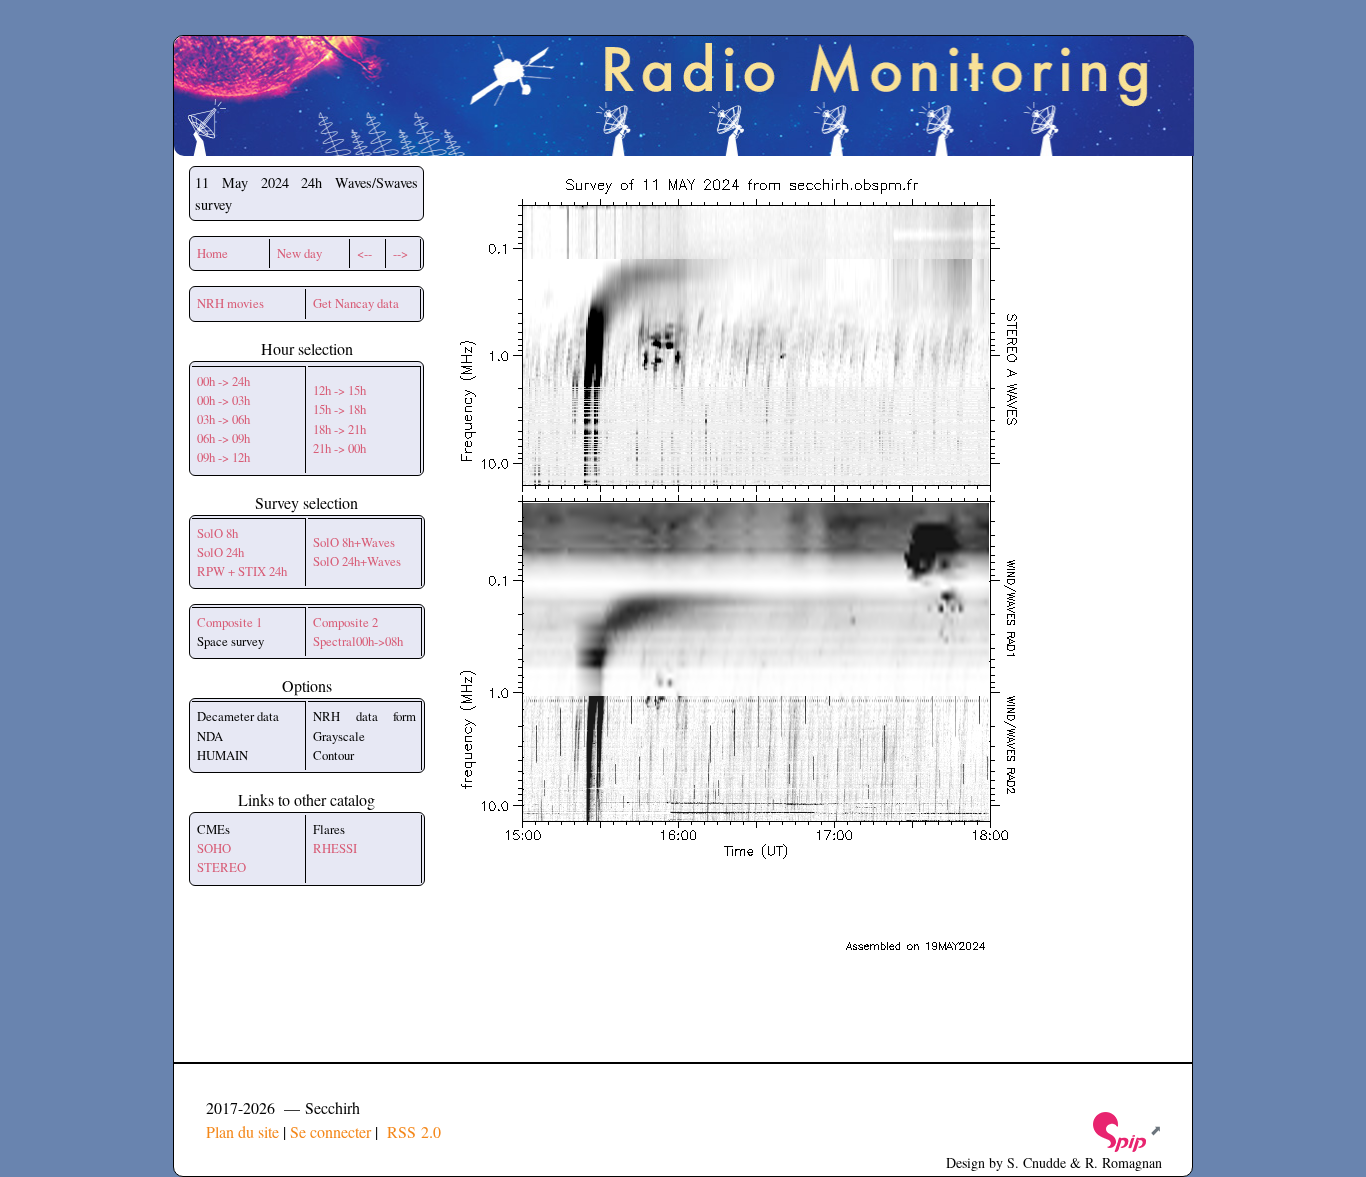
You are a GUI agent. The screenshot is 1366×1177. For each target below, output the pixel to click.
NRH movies (230, 303)
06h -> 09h (223, 438)
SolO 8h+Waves (354, 542)
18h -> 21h (339, 429)
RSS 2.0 (411, 1131)
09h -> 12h (223, 457)
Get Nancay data (356, 303)
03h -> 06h (223, 419)
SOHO (214, 848)
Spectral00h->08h (358, 641)
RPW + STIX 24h (242, 571)
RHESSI (335, 848)
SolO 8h (217, 533)
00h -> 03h (223, 400)
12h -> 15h (339, 390)
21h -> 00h (339, 448)
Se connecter (330, 1131)
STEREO (221, 867)
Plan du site (242, 1131)
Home (212, 253)
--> (400, 253)
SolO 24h (220, 552)
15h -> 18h (339, 409)
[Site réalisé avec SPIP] (1126, 1129)
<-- (364, 253)
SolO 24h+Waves (357, 561)
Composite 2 (345, 622)
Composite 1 (229, 622)
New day (299, 253)
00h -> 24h (223, 381)
